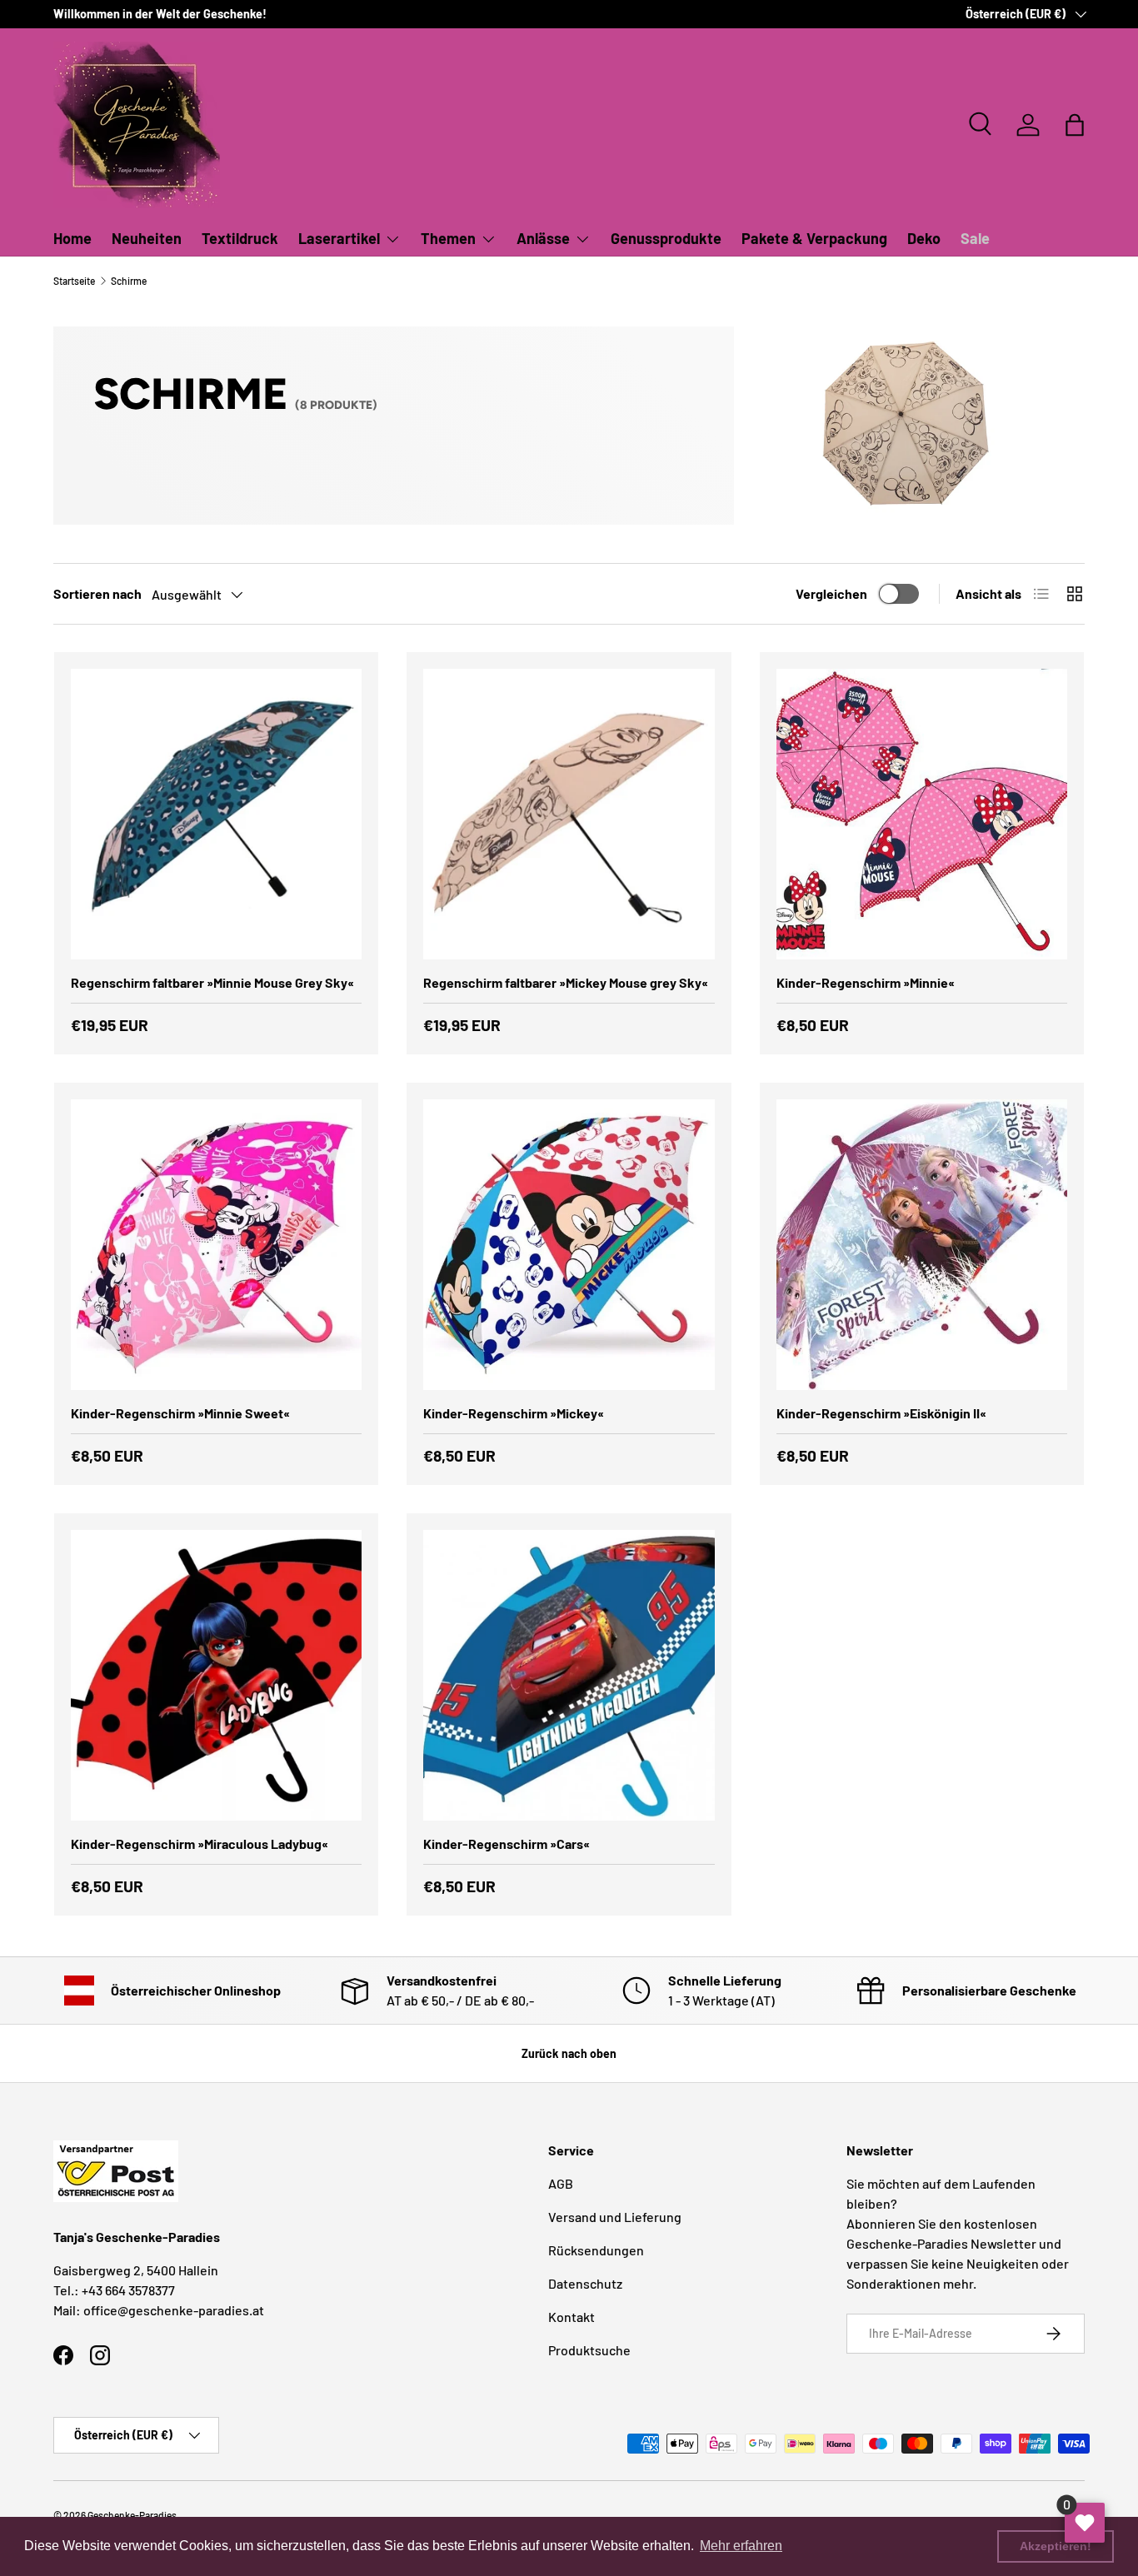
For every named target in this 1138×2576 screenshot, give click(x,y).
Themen (448, 238)
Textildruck (240, 238)
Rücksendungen (596, 2250)
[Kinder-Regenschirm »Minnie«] (922, 814)
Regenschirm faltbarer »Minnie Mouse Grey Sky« (212, 982)
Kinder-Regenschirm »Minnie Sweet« (180, 1413)
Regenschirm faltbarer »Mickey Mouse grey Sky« (566, 982)
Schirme (129, 281)
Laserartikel (339, 238)
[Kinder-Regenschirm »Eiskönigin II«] (922, 1245)
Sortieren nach (97, 593)
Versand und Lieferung (615, 2217)
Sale (975, 238)
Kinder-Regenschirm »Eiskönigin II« (881, 1413)
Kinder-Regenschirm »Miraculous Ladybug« (200, 1844)
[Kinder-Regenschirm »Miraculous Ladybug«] (216, 1675)
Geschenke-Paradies (132, 2515)
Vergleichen (831, 593)
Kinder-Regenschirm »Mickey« (514, 1413)
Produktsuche (589, 2350)
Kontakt (571, 2317)
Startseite (74, 281)
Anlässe (543, 238)
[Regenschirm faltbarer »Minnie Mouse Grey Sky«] (216, 814)
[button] (1075, 125)
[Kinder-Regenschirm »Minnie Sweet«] (216, 1245)
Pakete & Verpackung (814, 238)
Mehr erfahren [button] (741, 2546)
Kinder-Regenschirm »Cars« (507, 1844)
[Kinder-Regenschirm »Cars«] (569, 1675)
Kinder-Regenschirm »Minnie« (866, 982)
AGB (561, 2183)
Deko (924, 238)
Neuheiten (147, 238)
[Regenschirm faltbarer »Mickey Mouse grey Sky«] (569, 814)
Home (72, 238)
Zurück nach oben (569, 2053)
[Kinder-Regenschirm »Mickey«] (569, 1245)
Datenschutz (585, 2283)
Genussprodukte (666, 238)
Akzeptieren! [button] (1056, 2546)
